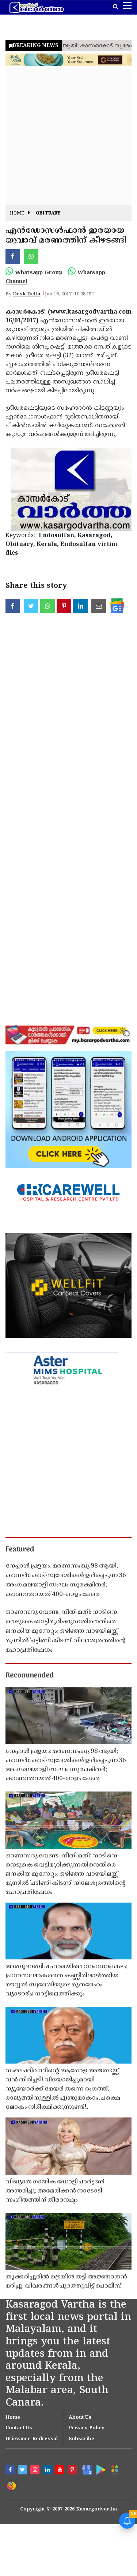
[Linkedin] (48, 2471)
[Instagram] (36, 2471)
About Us (80, 2418)
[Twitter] (23, 2471)
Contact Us (19, 2428)
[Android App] (100, 2469)
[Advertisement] (68, 136)
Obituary (48, 214)
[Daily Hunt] (114, 2470)
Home (17, 214)
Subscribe (81, 2439)
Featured (20, 1550)
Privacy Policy (87, 2428)
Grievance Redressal (32, 2439)
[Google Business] (86, 2469)
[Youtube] (61, 2471)
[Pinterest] (73, 2471)
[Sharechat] (11, 2485)
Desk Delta (26, 294)
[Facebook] (11, 2471)
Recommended (30, 1676)
